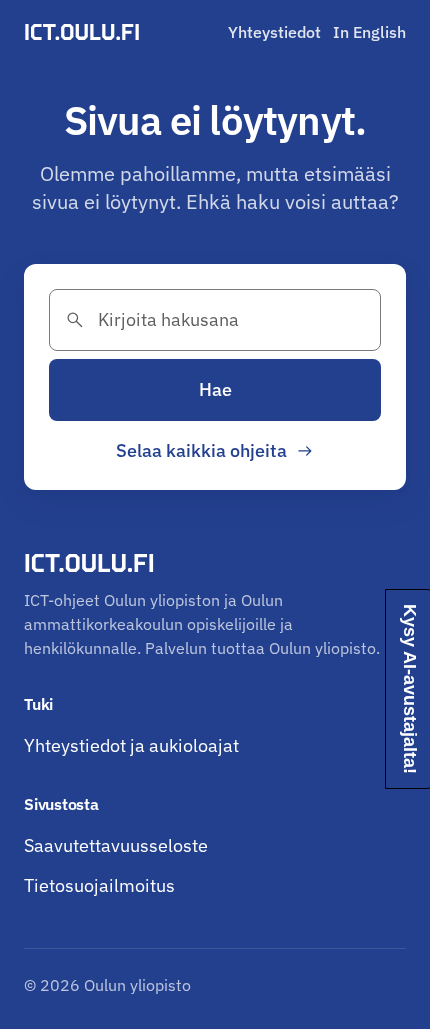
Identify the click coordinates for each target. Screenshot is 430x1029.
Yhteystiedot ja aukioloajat (131, 745)
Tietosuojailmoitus (99, 885)
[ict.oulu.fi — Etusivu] (85, 32)
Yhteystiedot (274, 32)
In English (369, 32)
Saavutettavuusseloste (116, 845)
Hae (215, 389)
